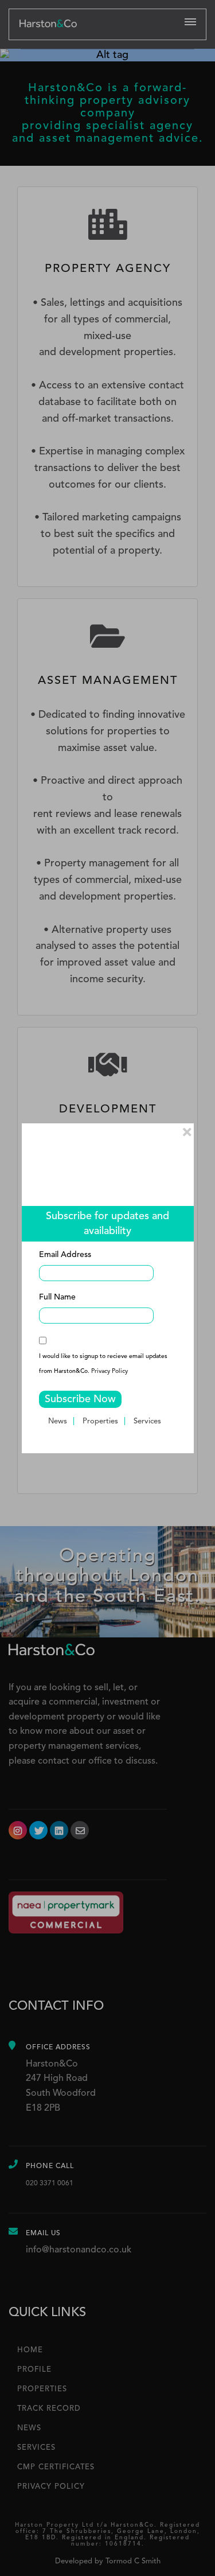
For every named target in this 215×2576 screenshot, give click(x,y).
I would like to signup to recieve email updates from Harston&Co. (103, 1364)
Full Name (57, 1297)
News (58, 1421)
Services (147, 1421)
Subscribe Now (80, 1399)
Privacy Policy (110, 1371)
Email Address (65, 1255)
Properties (100, 1421)
